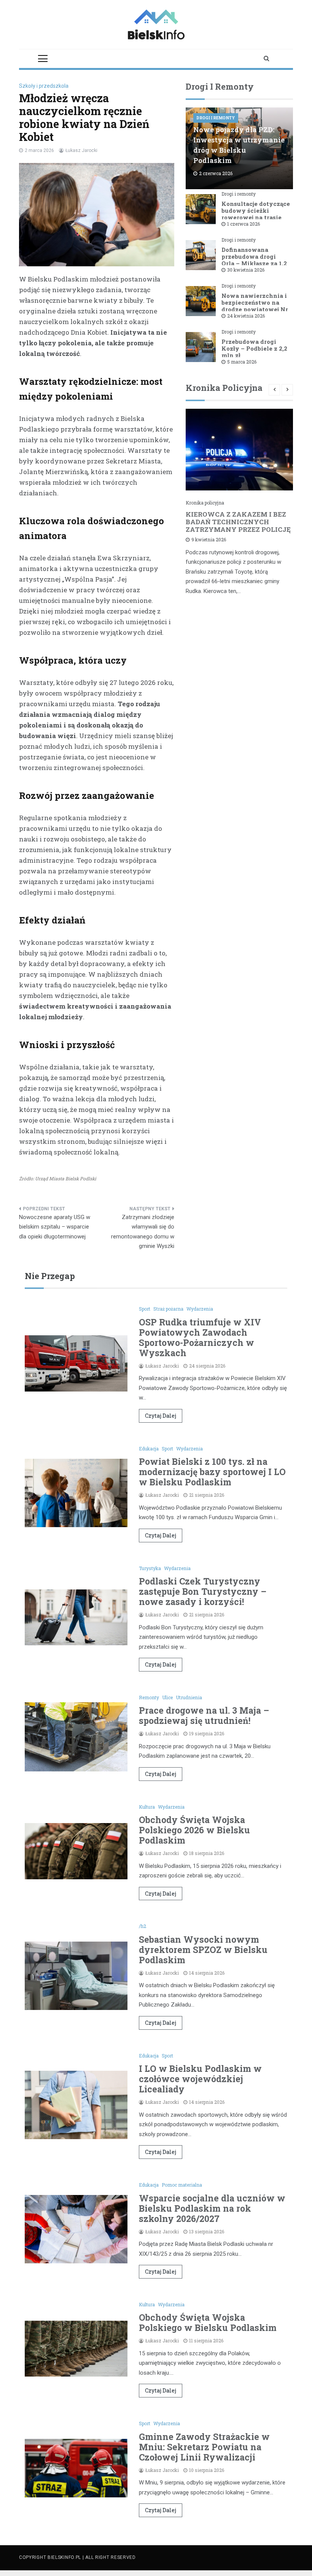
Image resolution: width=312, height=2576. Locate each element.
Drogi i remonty (216, 118)
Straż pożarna (168, 1309)
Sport (145, 1309)
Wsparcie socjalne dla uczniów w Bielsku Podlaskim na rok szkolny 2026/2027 (212, 2208)
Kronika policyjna (205, 503)
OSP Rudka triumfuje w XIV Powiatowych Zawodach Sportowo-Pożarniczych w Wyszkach (200, 1337)
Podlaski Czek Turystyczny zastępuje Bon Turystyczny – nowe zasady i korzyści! (203, 1591)
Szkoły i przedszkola (44, 86)
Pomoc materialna (182, 2185)
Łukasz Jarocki (81, 150)
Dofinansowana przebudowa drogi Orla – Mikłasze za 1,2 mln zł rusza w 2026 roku (254, 263)
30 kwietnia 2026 (246, 270)
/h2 (142, 1926)
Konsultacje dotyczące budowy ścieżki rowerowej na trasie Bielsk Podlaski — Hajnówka (256, 217)
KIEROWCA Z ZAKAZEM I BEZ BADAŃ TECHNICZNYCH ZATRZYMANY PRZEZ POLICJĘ (238, 522)
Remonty (149, 1697)
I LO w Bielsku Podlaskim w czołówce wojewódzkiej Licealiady (200, 2079)
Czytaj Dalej (161, 1416)
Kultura (147, 1807)
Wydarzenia (200, 1309)
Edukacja (149, 1449)
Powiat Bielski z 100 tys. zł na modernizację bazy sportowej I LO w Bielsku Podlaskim (212, 1472)
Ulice (167, 1697)
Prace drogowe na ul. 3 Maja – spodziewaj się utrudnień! (204, 1715)
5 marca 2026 (242, 362)
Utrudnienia (189, 1697)
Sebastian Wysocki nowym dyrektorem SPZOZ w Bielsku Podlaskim (203, 1950)
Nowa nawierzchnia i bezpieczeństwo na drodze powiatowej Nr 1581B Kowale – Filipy (255, 306)
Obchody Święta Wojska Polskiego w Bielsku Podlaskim (208, 2322)
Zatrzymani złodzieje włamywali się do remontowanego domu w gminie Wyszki (143, 1232)
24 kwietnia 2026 (246, 316)
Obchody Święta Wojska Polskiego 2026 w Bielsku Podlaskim (194, 1830)
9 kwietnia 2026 (209, 539)
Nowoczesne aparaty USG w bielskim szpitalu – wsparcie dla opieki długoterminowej (55, 1227)
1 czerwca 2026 (244, 224)
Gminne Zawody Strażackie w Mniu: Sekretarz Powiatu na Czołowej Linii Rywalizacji (204, 2447)
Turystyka (150, 1568)
